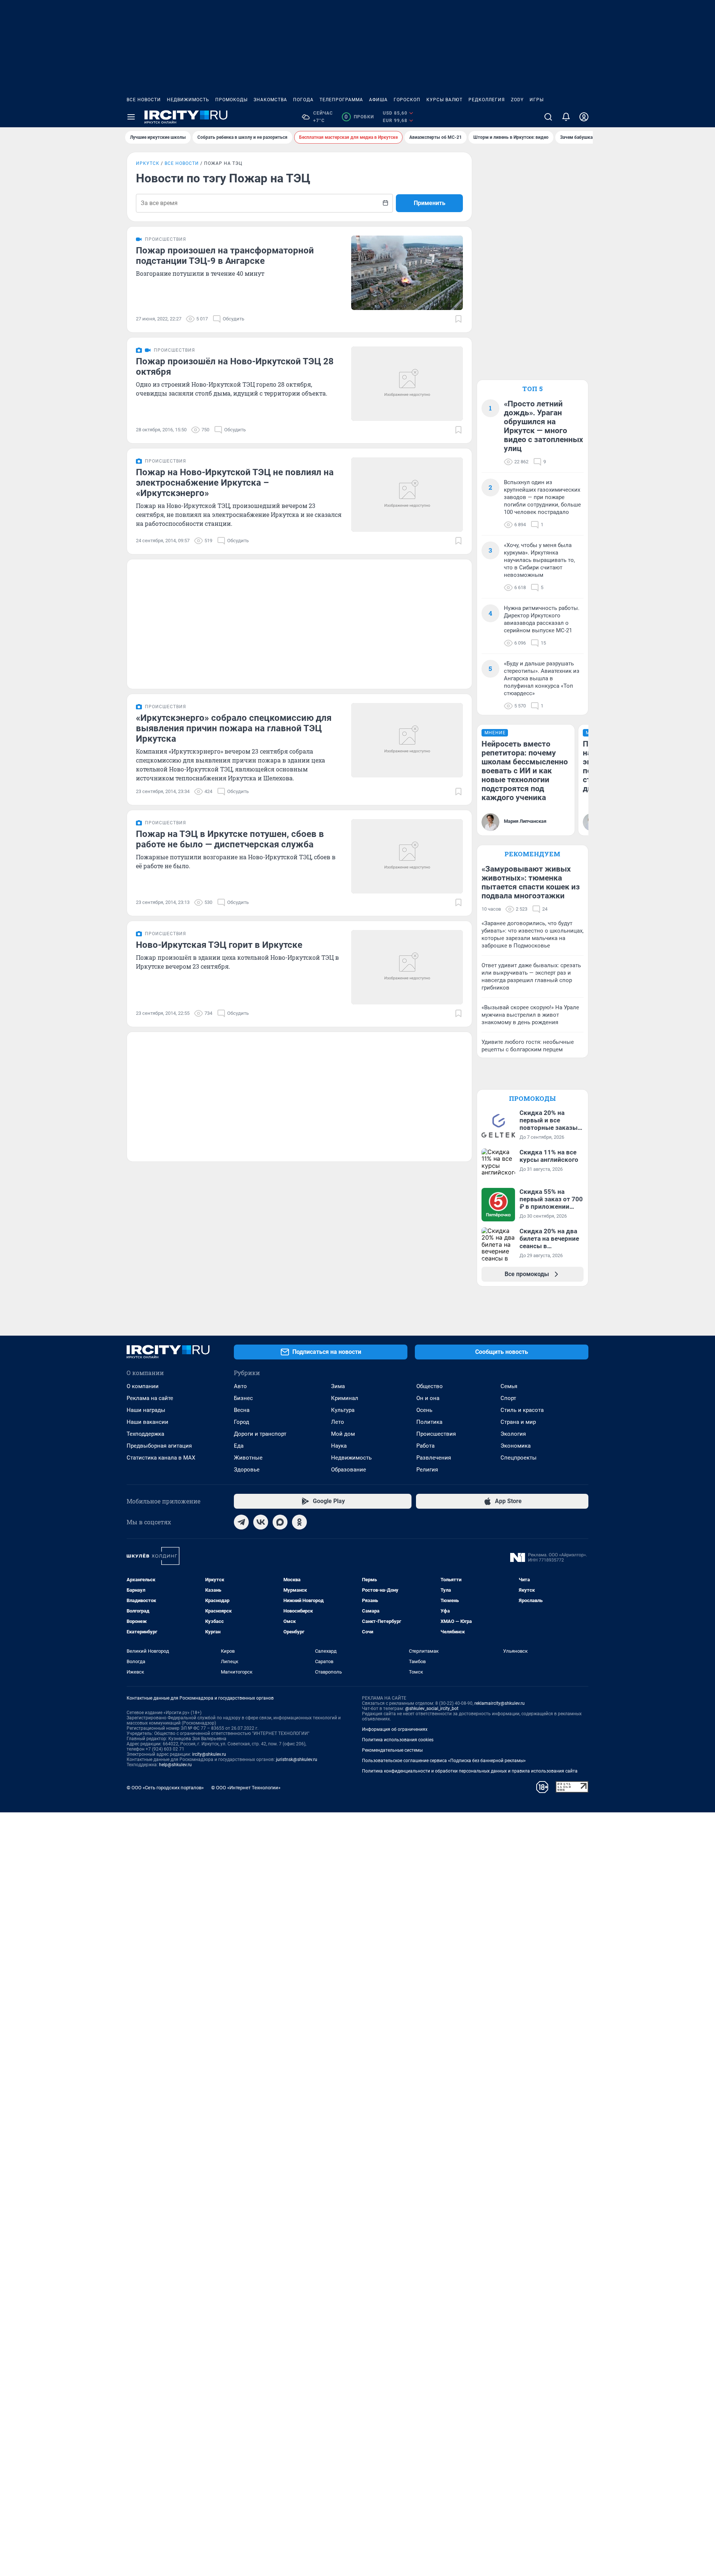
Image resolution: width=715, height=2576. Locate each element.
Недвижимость (188, 100)
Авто (240, 1386)
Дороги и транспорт (260, 1434)
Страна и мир (518, 1422)
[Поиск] (548, 117)
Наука (339, 1446)
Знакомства (270, 100)
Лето (338, 1422)
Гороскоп (407, 100)
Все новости (144, 100)
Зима (338, 1386)
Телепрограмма (341, 100)
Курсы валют (444, 100)
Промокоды (231, 100)
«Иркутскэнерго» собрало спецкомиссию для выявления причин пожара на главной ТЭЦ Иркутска (234, 728)
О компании (143, 1386)
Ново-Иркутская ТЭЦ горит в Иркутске (219, 945)
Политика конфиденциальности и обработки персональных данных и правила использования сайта (470, 1771)
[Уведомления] (566, 117)
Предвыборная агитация (159, 1446)
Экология (513, 1434)
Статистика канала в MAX (161, 1458)
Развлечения (434, 1458)
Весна (242, 1410)
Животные (248, 1458)
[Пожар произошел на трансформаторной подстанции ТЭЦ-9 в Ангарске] (407, 273)
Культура (343, 1410)
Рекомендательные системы (392, 1750)
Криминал (345, 1398)
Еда (239, 1446)
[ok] (299, 1522)
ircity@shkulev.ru (209, 1754)
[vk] (261, 1522)
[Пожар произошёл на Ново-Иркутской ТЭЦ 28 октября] (407, 384)
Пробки (359, 117)
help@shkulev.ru (175, 1765)
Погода (303, 100)
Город (241, 1422)
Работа (425, 1446)
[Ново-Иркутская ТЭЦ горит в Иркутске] (407, 967)
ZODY (517, 100)
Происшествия (436, 1434)
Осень (424, 1410)
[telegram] (241, 1522)
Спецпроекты (519, 1458)
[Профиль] (584, 117)
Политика (429, 1422)
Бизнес (243, 1398)
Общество (430, 1386)
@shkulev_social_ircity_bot (432, 1709)
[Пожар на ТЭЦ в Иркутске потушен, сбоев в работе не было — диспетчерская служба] (407, 856)
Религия (427, 1470)
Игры (537, 100)
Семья (509, 1386)
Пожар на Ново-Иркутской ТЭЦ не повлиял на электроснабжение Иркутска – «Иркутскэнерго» (235, 483)
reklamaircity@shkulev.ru (500, 1703)
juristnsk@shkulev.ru (297, 1760)
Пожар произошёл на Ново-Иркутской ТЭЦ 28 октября (235, 367)
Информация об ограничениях (395, 1729)
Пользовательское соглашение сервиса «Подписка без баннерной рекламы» (444, 1761)
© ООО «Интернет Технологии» (246, 1788)
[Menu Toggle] (131, 117)
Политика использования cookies (398, 1740)
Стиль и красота (522, 1410)
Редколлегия (487, 100)
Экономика (516, 1446)
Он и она (428, 1398)
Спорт (508, 1398)
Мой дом (343, 1434)
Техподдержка (145, 1434)
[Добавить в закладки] (458, 319)
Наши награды (146, 1410)
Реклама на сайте (150, 1398)
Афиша (378, 100)
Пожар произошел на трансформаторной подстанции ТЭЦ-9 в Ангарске (225, 256)
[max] (280, 1522)
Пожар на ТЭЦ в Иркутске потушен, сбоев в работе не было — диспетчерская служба (230, 839)
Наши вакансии (147, 1422)
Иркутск (148, 163)
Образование (349, 1470)
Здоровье (247, 1470)
